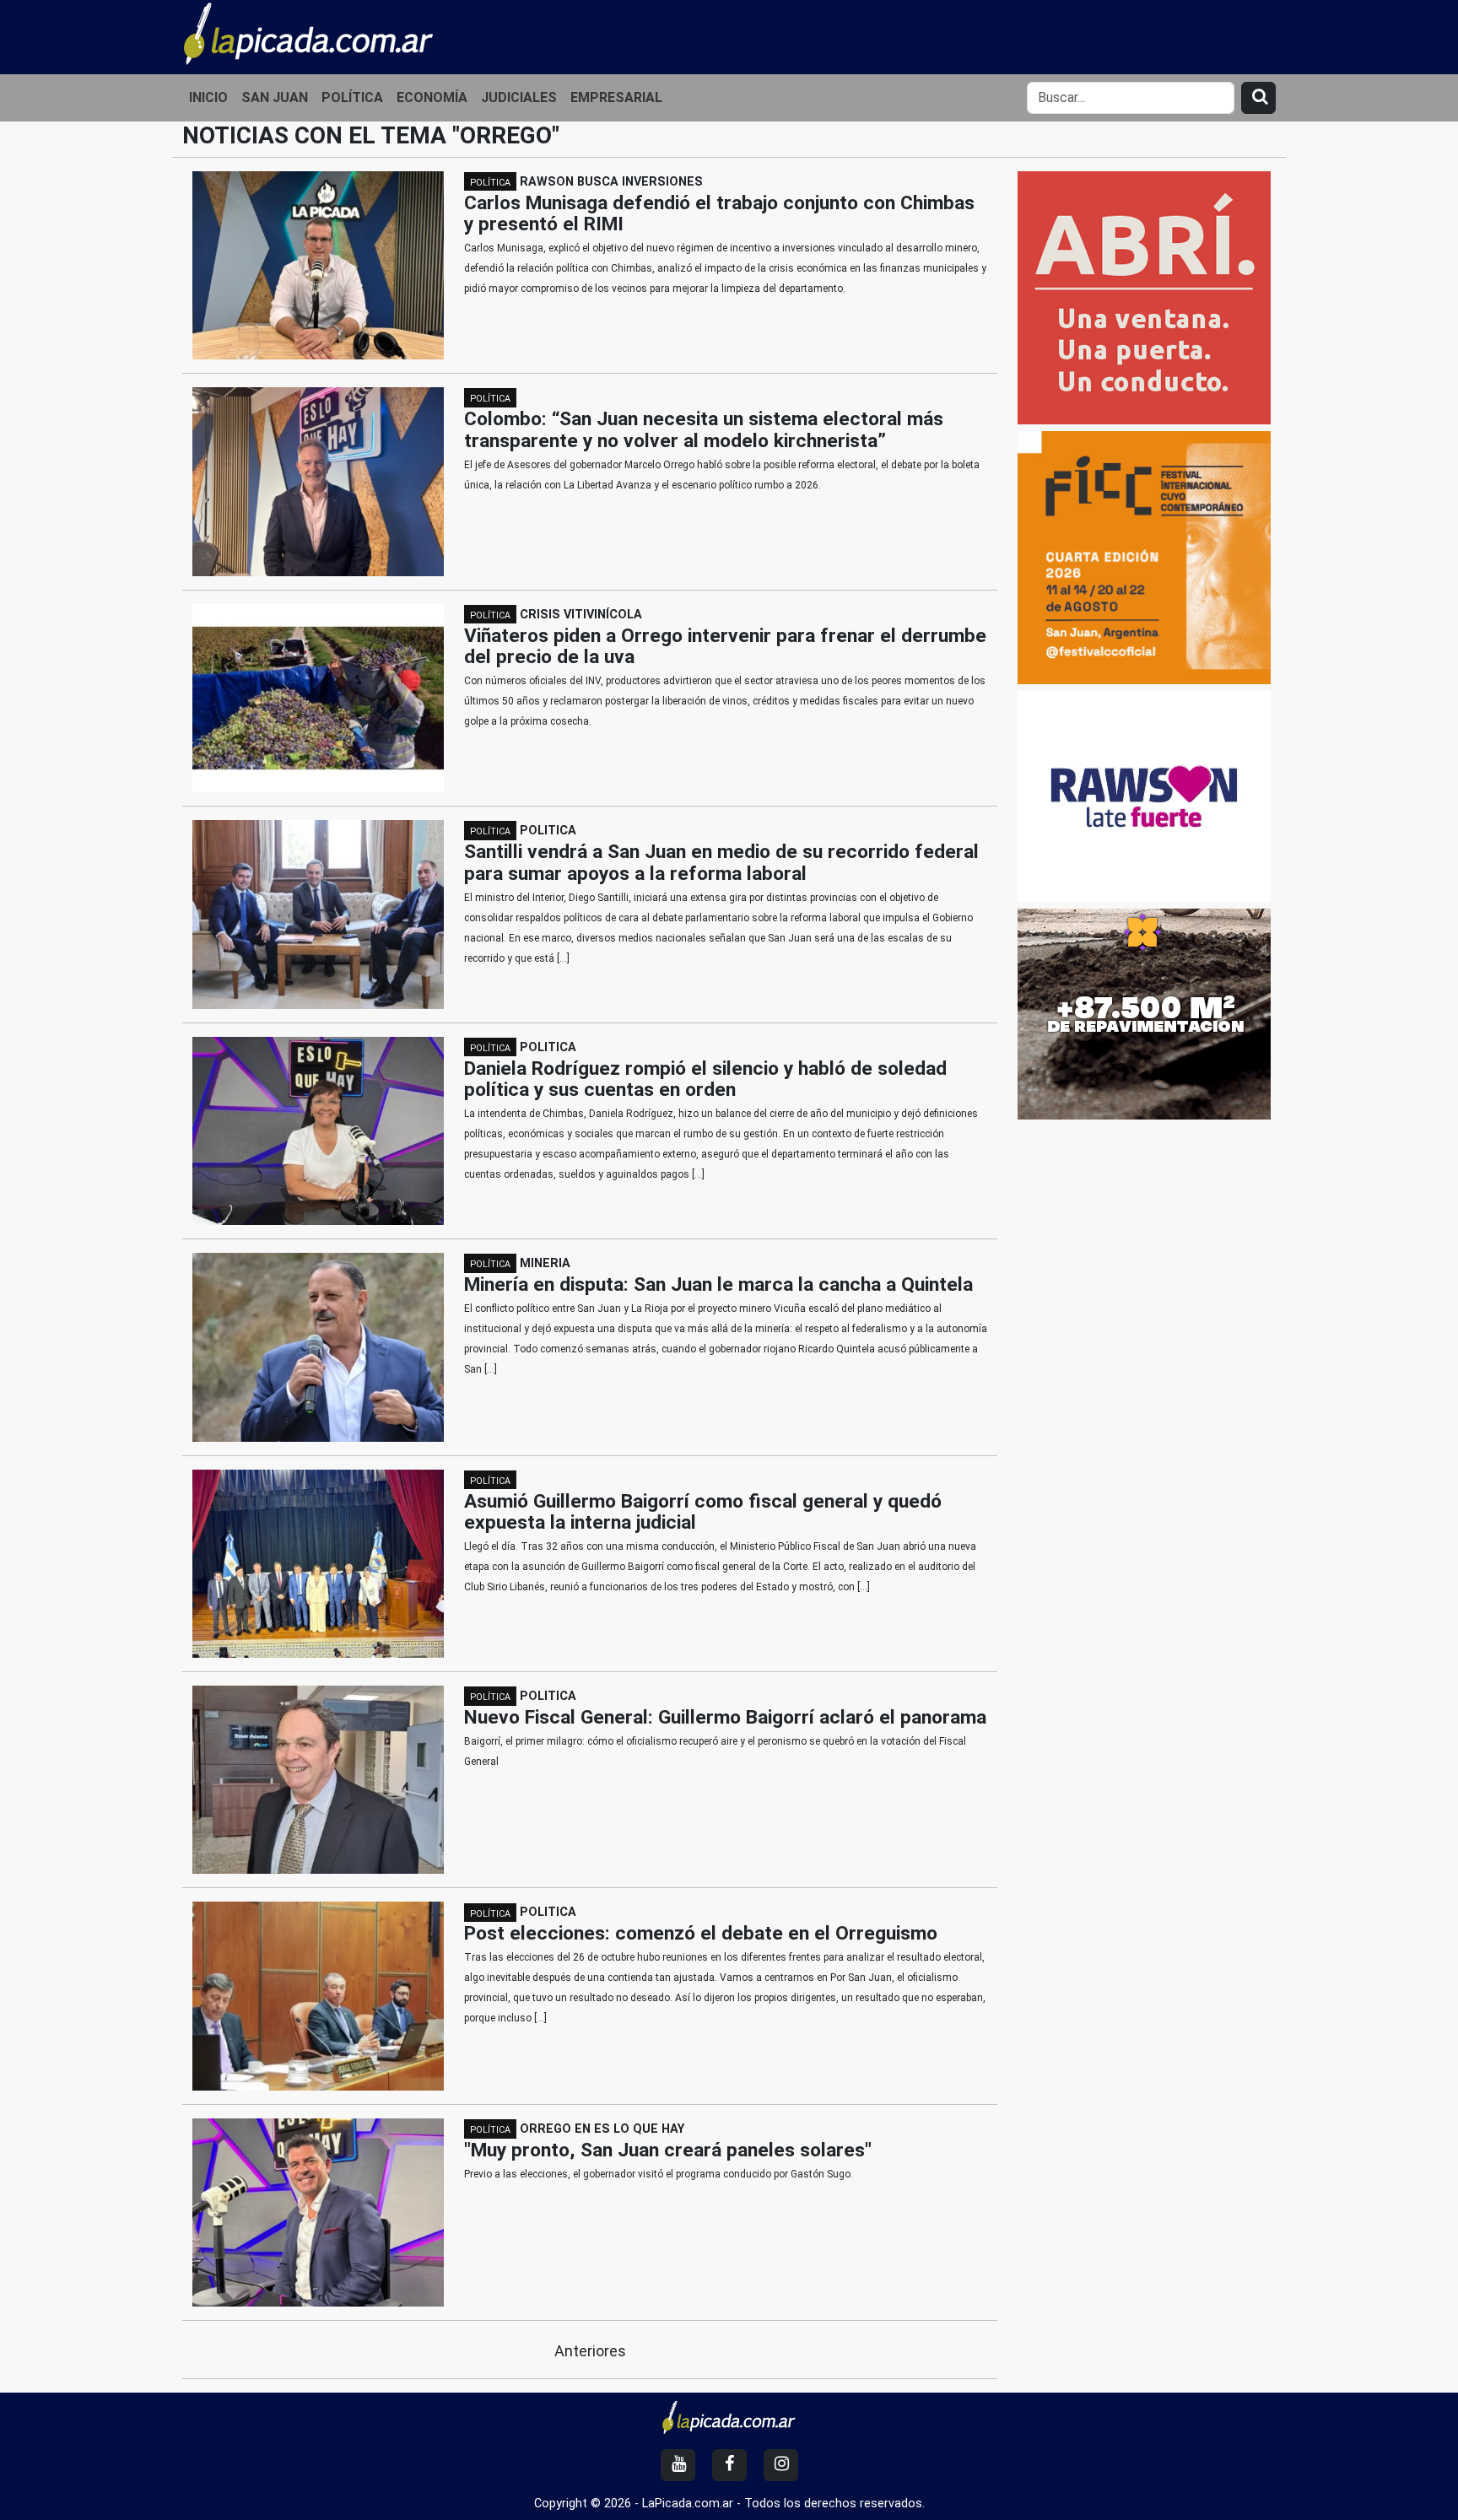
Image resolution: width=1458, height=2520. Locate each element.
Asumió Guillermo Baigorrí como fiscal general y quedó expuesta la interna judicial (703, 1512)
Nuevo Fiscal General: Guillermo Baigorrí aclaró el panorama (725, 1717)
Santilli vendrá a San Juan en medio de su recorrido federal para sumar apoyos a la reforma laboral (721, 863)
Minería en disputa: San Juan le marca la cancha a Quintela (718, 1284)
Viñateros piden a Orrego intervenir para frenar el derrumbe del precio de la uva (725, 647)
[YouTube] (678, 2465)
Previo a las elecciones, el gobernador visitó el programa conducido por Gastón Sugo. (659, 2174)
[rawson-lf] (1144, 796)
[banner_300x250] (1144, 1013)
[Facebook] (729, 2465)
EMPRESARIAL (616, 97)
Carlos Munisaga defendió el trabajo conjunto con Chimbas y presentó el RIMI (719, 214)
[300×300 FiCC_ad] (1144, 557)
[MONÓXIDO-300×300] (1144, 297)
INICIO (208, 97)
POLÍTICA (352, 97)
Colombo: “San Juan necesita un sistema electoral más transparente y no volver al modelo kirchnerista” (704, 430)
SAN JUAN (275, 97)
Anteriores (590, 2351)
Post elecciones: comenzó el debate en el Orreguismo (701, 1933)
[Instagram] (781, 2465)
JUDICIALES (519, 97)
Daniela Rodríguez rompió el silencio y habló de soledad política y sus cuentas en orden (705, 1079)
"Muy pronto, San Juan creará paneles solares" (668, 2150)
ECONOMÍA (432, 97)
